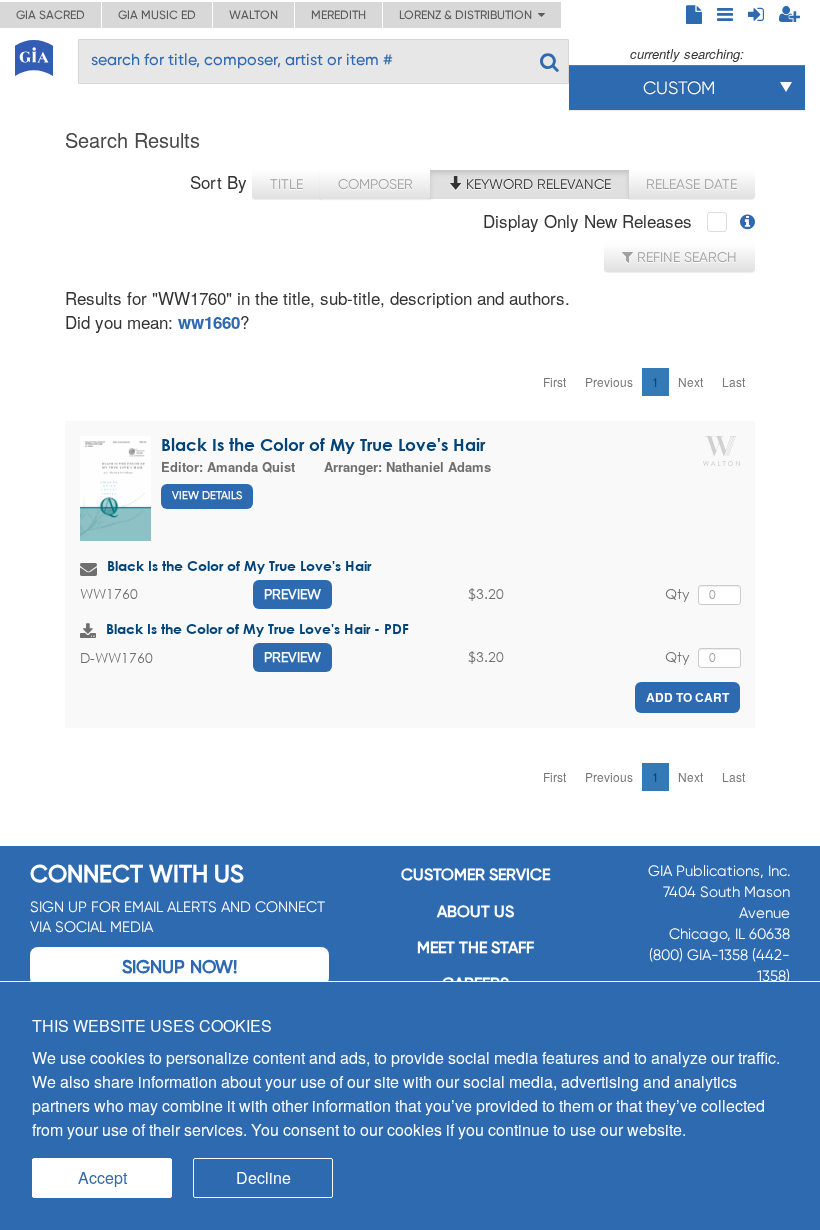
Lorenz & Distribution (468, 15)
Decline (263, 1177)
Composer (375, 184)
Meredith (338, 15)
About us (475, 911)
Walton (253, 15)
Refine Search (685, 257)
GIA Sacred (50, 15)
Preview (292, 594)
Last (733, 381)
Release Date (691, 184)
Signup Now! (179, 966)
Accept (102, 1177)
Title (286, 184)
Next (690, 381)
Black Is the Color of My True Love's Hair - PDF (257, 628)
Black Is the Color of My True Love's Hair (323, 444)
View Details (207, 495)
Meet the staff (475, 947)
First (554, 381)
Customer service (475, 874)
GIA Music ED (157, 15)
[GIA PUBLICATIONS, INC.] (34, 54)
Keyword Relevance (536, 184)
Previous (609, 381)
